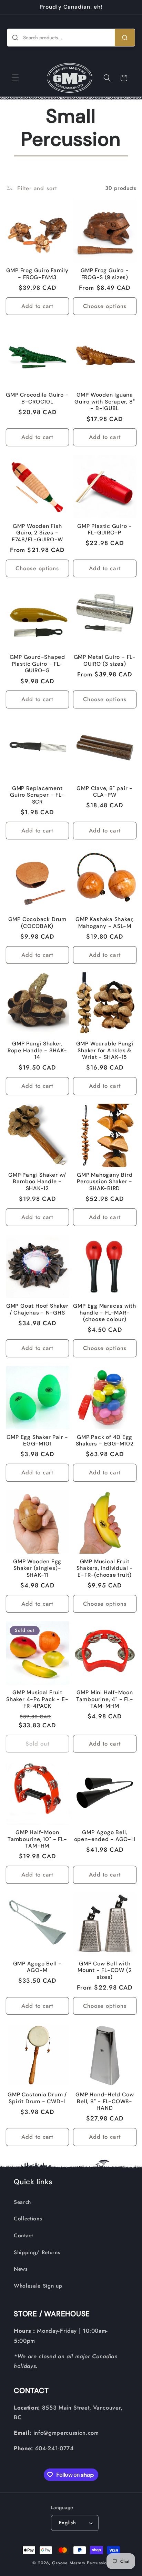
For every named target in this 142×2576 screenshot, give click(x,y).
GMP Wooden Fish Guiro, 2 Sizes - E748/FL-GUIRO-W (37, 533)
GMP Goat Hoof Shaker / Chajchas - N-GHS (37, 1310)
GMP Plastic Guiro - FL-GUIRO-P (105, 530)
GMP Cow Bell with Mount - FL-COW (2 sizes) (105, 1971)
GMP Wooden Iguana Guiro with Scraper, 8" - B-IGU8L (105, 402)
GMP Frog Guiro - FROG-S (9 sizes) (105, 274)
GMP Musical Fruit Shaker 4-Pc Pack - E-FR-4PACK (37, 1699)
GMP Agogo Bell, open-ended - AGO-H (105, 1836)
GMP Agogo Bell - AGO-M (37, 1967)
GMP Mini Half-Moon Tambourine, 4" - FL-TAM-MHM (105, 1699)
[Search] (125, 38)
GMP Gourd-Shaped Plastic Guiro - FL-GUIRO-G (37, 664)
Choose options (105, 306)
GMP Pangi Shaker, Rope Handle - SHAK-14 (37, 1051)
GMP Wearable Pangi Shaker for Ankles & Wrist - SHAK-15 (105, 1051)
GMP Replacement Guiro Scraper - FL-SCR (37, 795)
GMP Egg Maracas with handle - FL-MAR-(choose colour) (105, 1313)
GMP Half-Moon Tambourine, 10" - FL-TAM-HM (37, 1839)
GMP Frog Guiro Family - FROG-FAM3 (37, 274)
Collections (28, 2219)
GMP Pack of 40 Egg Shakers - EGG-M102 (105, 1441)
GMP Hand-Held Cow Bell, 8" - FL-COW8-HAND (105, 2102)
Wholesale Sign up (38, 2286)
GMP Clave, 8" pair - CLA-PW (105, 792)
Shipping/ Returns (37, 2252)
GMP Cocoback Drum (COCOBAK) (37, 923)
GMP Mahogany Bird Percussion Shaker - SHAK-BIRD (105, 1182)
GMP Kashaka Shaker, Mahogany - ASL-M (105, 923)
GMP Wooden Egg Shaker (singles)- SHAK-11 (37, 1568)
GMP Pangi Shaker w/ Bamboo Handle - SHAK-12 (37, 1182)
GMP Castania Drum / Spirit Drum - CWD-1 (37, 2098)
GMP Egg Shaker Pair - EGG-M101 (37, 1441)
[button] (15, 78)
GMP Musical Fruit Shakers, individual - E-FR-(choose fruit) (105, 1568)
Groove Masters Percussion (81, 2563)
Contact (23, 2236)
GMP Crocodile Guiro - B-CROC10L (37, 398)
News (21, 2269)
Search (22, 2202)
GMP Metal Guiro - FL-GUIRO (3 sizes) (105, 661)
